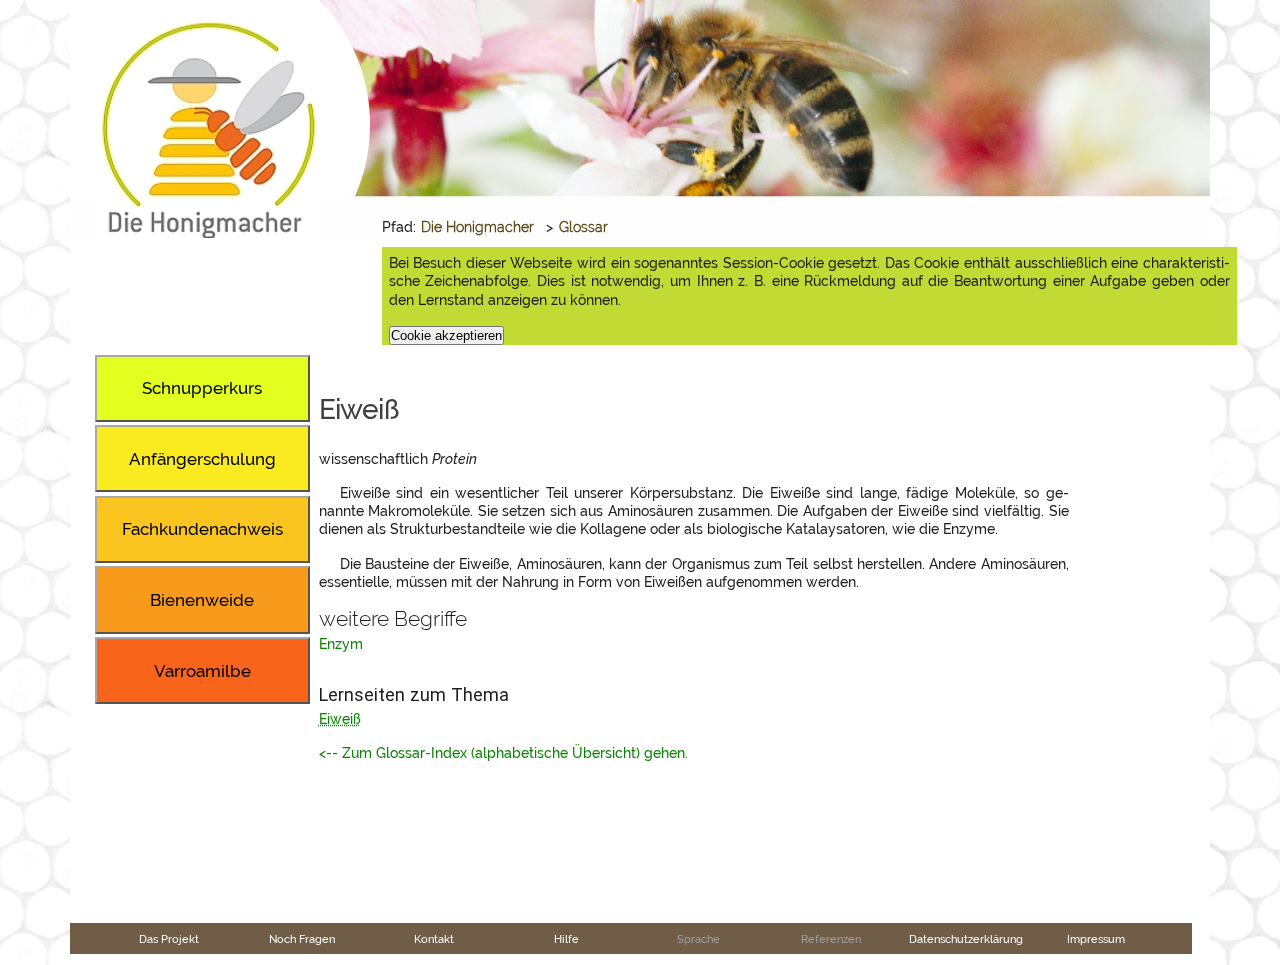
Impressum (1096, 939)
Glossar (583, 227)
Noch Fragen (302, 939)
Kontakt (434, 939)
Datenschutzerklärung (966, 939)
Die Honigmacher (477, 227)
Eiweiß (340, 719)
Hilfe (566, 939)
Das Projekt (169, 939)
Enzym (341, 644)
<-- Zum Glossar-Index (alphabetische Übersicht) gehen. (503, 753)
